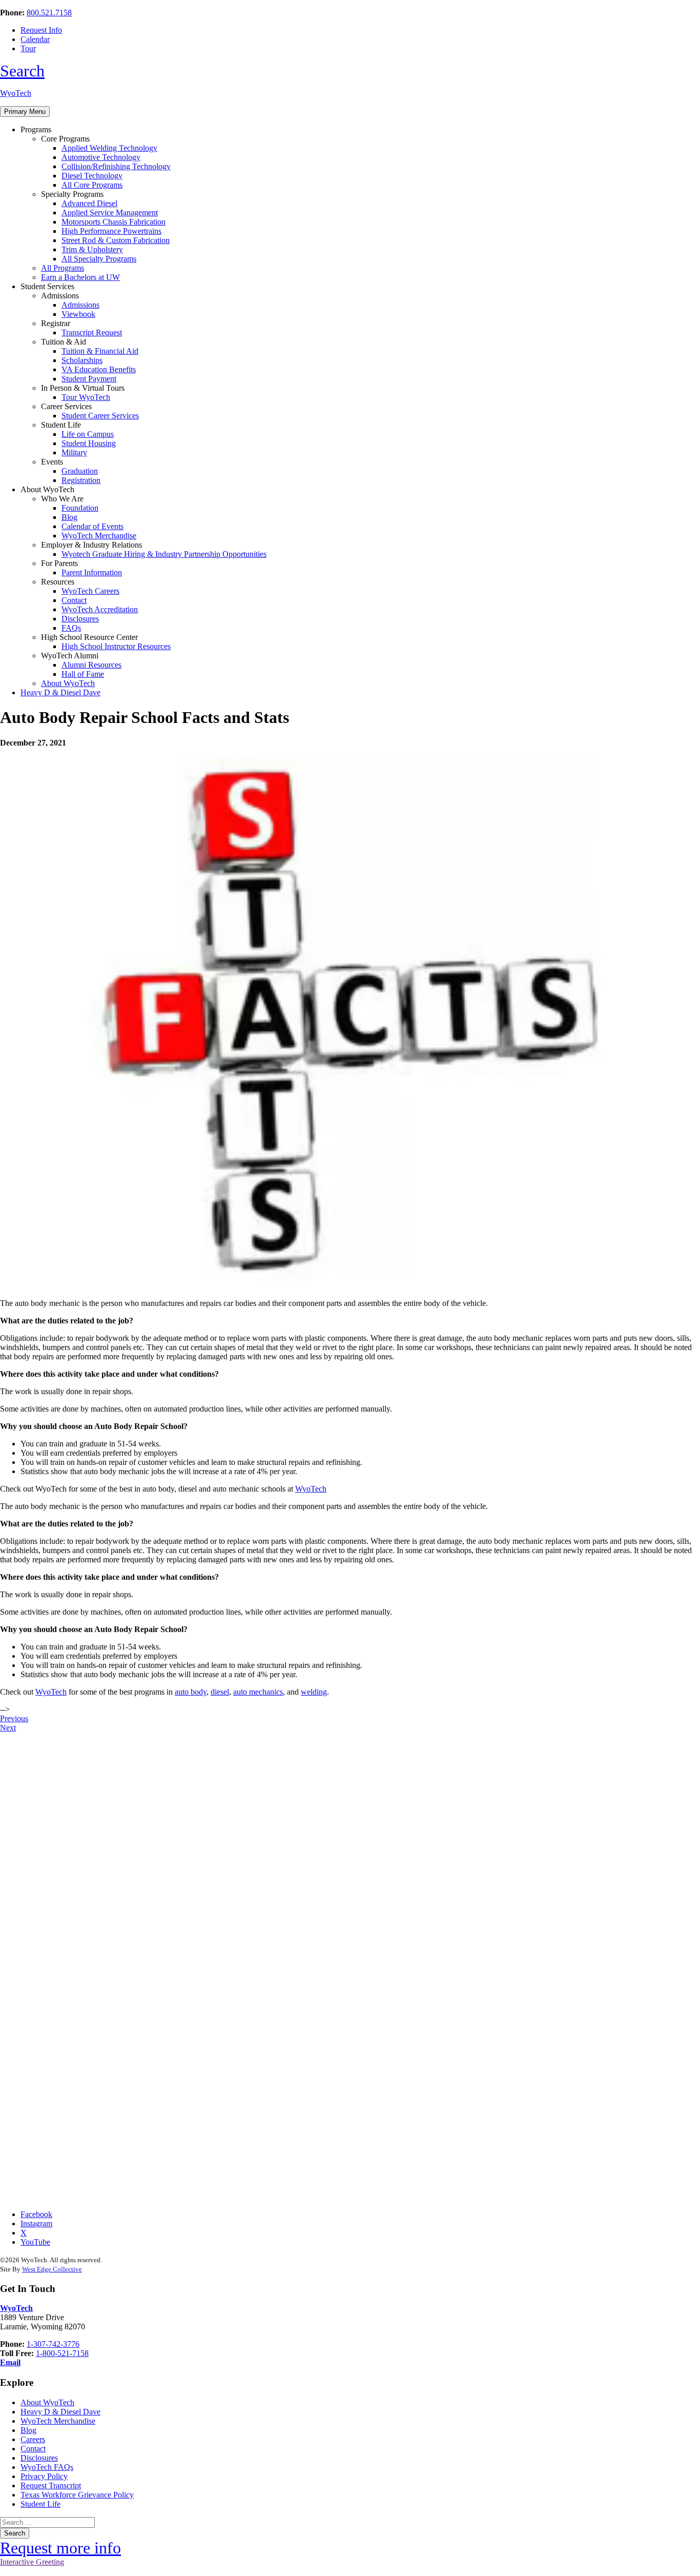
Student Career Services (100, 416)
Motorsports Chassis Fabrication (114, 222)
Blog (69, 517)
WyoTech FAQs (47, 2467)
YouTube (35, 2242)
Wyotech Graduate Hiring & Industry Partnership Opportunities (164, 554)
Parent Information (92, 572)
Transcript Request (92, 333)
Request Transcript (51, 2486)
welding (314, 1692)
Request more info (60, 2548)
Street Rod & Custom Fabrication (116, 240)
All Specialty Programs (99, 259)
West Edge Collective (52, 2269)
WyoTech (16, 93)
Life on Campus (88, 434)
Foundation (80, 508)
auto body (191, 1692)
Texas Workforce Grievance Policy (77, 2495)
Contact (74, 600)
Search (22, 71)
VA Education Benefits (99, 369)
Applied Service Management (110, 213)
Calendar (35, 39)
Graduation (80, 471)
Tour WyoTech (86, 397)
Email (10, 2362)
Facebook (36, 2214)
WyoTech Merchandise (99, 536)
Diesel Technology (92, 176)
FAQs (71, 628)
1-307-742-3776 (53, 2344)
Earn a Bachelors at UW (80, 277)
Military (74, 452)
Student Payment (89, 379)
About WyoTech (68, 683)
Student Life (40, 2504)
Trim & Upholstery (92, 249)
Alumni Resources (91, 665)
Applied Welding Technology (109, 148)
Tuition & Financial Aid (100, 351)
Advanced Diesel (89, 203)
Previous (14, 1718)
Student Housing (89, 443)
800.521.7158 (49, 13)
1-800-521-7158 (62, 2353)
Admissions (80, 305)
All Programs (63, 268)
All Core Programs (92, 185)
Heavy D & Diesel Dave (60, 692)
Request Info (41, 30)
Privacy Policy (44, 2476)
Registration (81, 480)
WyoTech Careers (90, 591)
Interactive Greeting (32, 2562)
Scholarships (82, 360)
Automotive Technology (101, 157)
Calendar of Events (92, 526)
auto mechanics (258, 1692)
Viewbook (78, 314)
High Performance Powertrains (111, 231)
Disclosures (80, 619)
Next (8, 1728)
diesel (220, 1692)
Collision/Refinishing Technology (116, 166)
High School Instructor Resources (116, 646)
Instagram (36, 2223)
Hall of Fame (83, 674)
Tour (28, 48)
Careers (33, 2439)
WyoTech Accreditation (100, 609)
